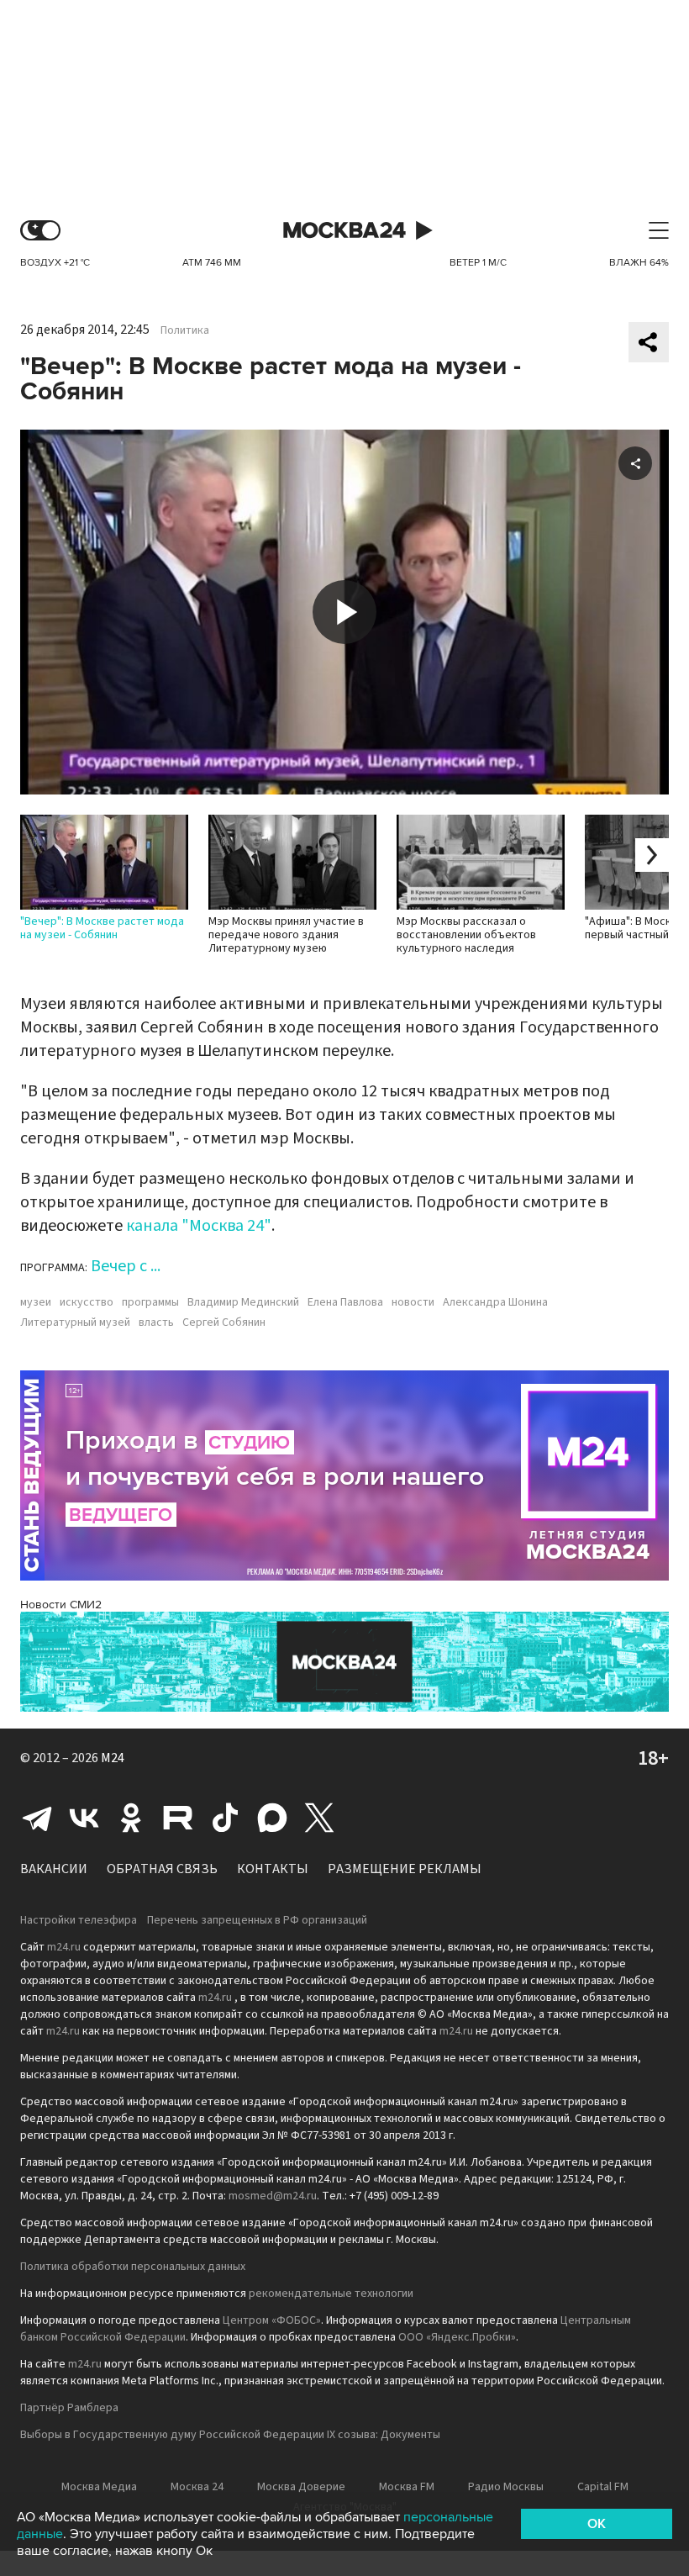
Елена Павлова (345, 1302)
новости (413, 1302)
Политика (185, 330)
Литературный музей (75, 1322)
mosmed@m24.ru (273, 2196)
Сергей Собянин (224, 1322)
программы (150, 1302)
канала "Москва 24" (199, 1226)
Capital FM (603, 2487)
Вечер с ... (126, 1266)
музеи (36, 1302)
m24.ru (64, 1947)
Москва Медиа (99, 2487)
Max (272, 1818)
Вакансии (54, 1869)
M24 (113, 1758)
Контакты (273, 1869)
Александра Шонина (495, 1302)
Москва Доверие (301, 2487)
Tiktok (225, 1818)
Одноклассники (131, 1818)
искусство (87, 1302)
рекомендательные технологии (331, 2294)
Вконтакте (84, 1818)
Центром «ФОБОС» (272, 2320)
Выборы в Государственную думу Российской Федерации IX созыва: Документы (230, 2435)
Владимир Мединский (243, 1302)
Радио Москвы (506, 2487)
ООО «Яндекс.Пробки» (457, 2337)
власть (156, 1322)
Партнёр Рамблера (69, 2408)
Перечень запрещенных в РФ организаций (257, 1920)
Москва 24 (344, 231)
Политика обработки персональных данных (133, 2267)
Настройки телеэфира (79, 1920)
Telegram (37, 1818)
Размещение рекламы (405, 1869)
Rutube (178, 1818)
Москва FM (407, 2487)
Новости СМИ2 (61, 1605)
